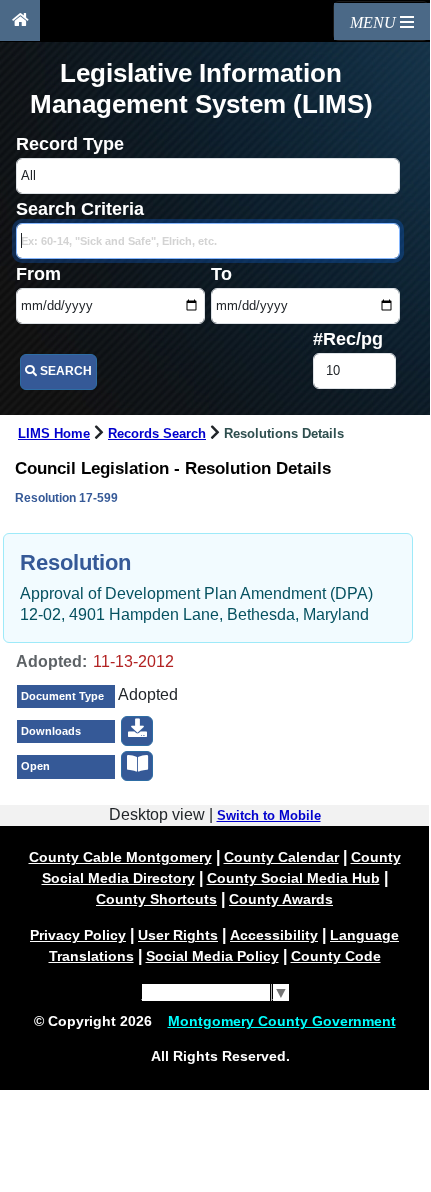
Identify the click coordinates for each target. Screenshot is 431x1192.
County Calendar (281, 857)
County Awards (281, 899)
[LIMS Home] (20, 20)
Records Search (157, 434)
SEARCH (64, 371)
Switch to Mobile (269, 816)
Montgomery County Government (282, 1021)
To (221, 274)
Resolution (75, 562)
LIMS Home (54, 434)
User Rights (178, 935)
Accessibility (274, 935)
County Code (336, 956)
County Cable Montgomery (120, 857)
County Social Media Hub (293, 878)
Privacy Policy (78, 935)
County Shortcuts (156, 899)
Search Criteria (80, 209)
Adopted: (51, 661)
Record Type (70, 144)
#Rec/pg (348, 339)
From (38, 274)
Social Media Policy (212, 956)
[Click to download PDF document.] (137, 731)
